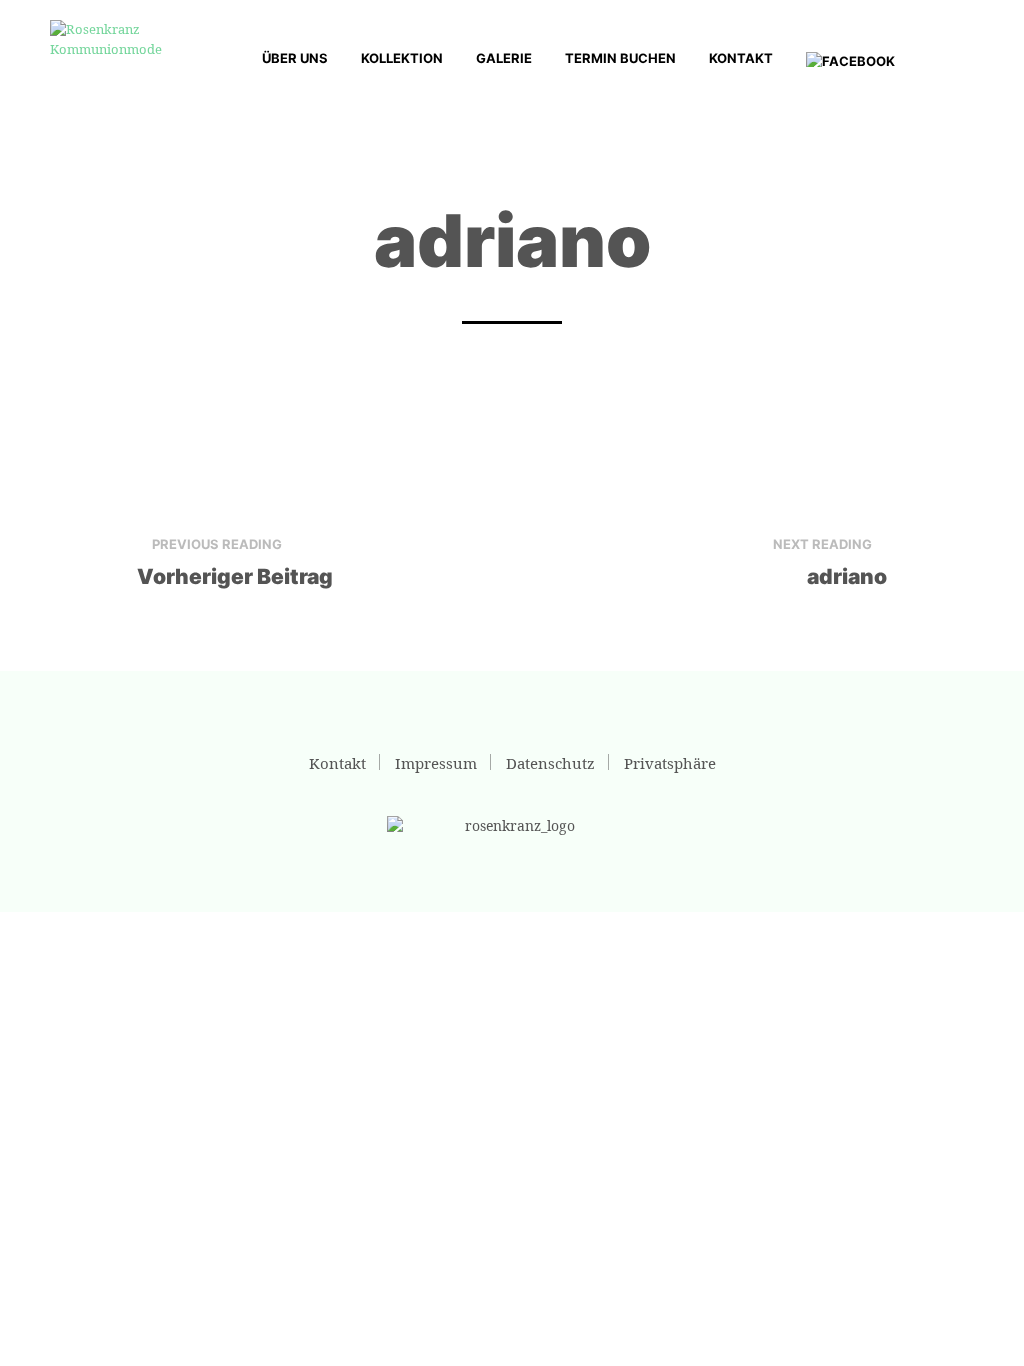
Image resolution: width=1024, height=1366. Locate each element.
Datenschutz (550, 763)
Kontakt (741, 58)
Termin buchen (620, 58)
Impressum (436, 763)
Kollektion (402, 58)
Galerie (504, 58)
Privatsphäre (670, 763)
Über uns (295, 58)
